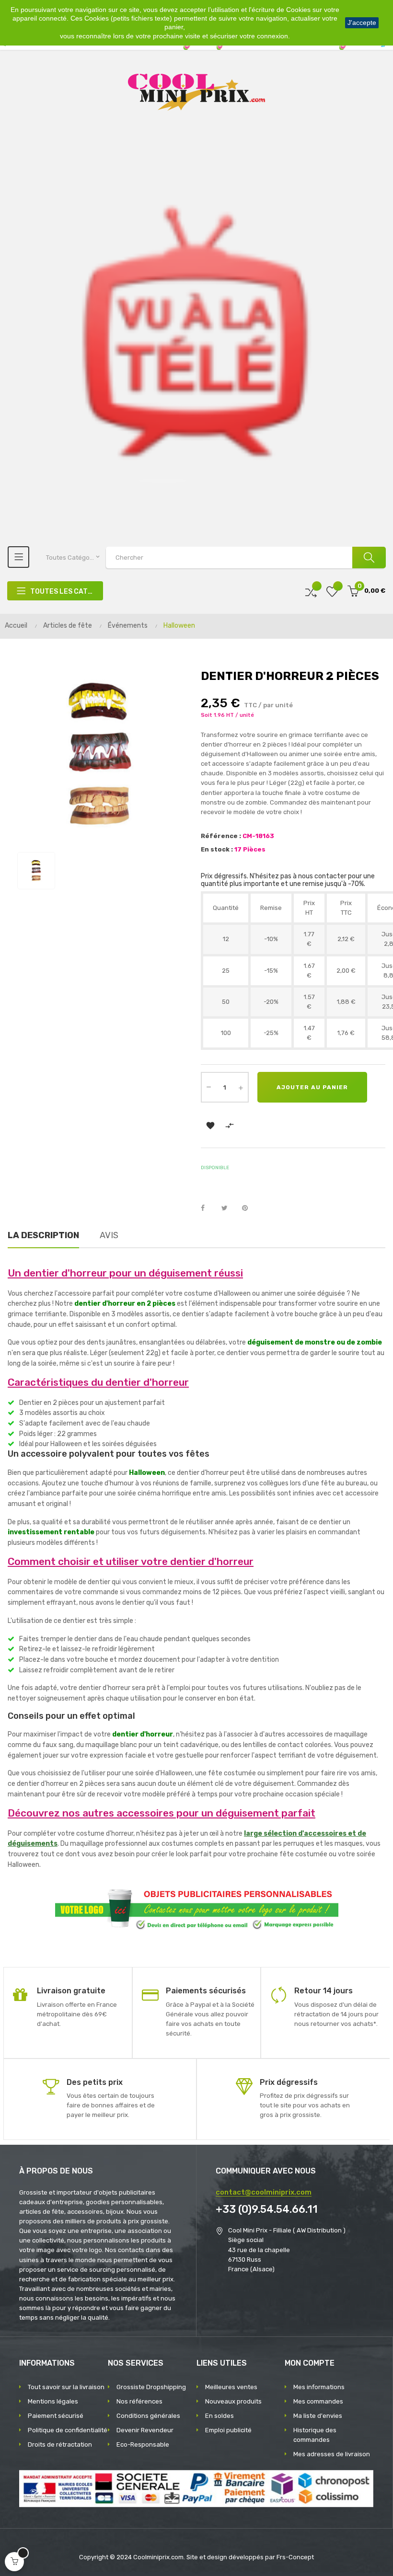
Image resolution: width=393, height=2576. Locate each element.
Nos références (139, 2401)
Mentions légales (53, 2401)
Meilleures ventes (231, 2387)
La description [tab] (43, 1235)
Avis (109, 1235)
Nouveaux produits (233, 2401)
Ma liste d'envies (318, 2416)
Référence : (221, 836)
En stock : (217, 849)
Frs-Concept (295, 2557)
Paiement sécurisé (56, 2416)
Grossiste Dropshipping (151, 2387)
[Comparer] (311, 591)
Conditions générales (148, 2416)
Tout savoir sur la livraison (66, 2387)
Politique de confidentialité (68, 2430)
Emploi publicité (228, 2430)
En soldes (220, 2416)
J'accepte (362, 23)
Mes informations (319, 2387)
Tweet (229, 1208)
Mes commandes (318, 2401)
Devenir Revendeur (145, 2430)
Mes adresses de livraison (332, 2454)
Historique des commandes (315, 2435)
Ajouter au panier (312, 1087)
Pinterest (249, 1208)
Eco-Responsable (143, 2444)
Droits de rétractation (60, 2444)
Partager (208, 1208)
